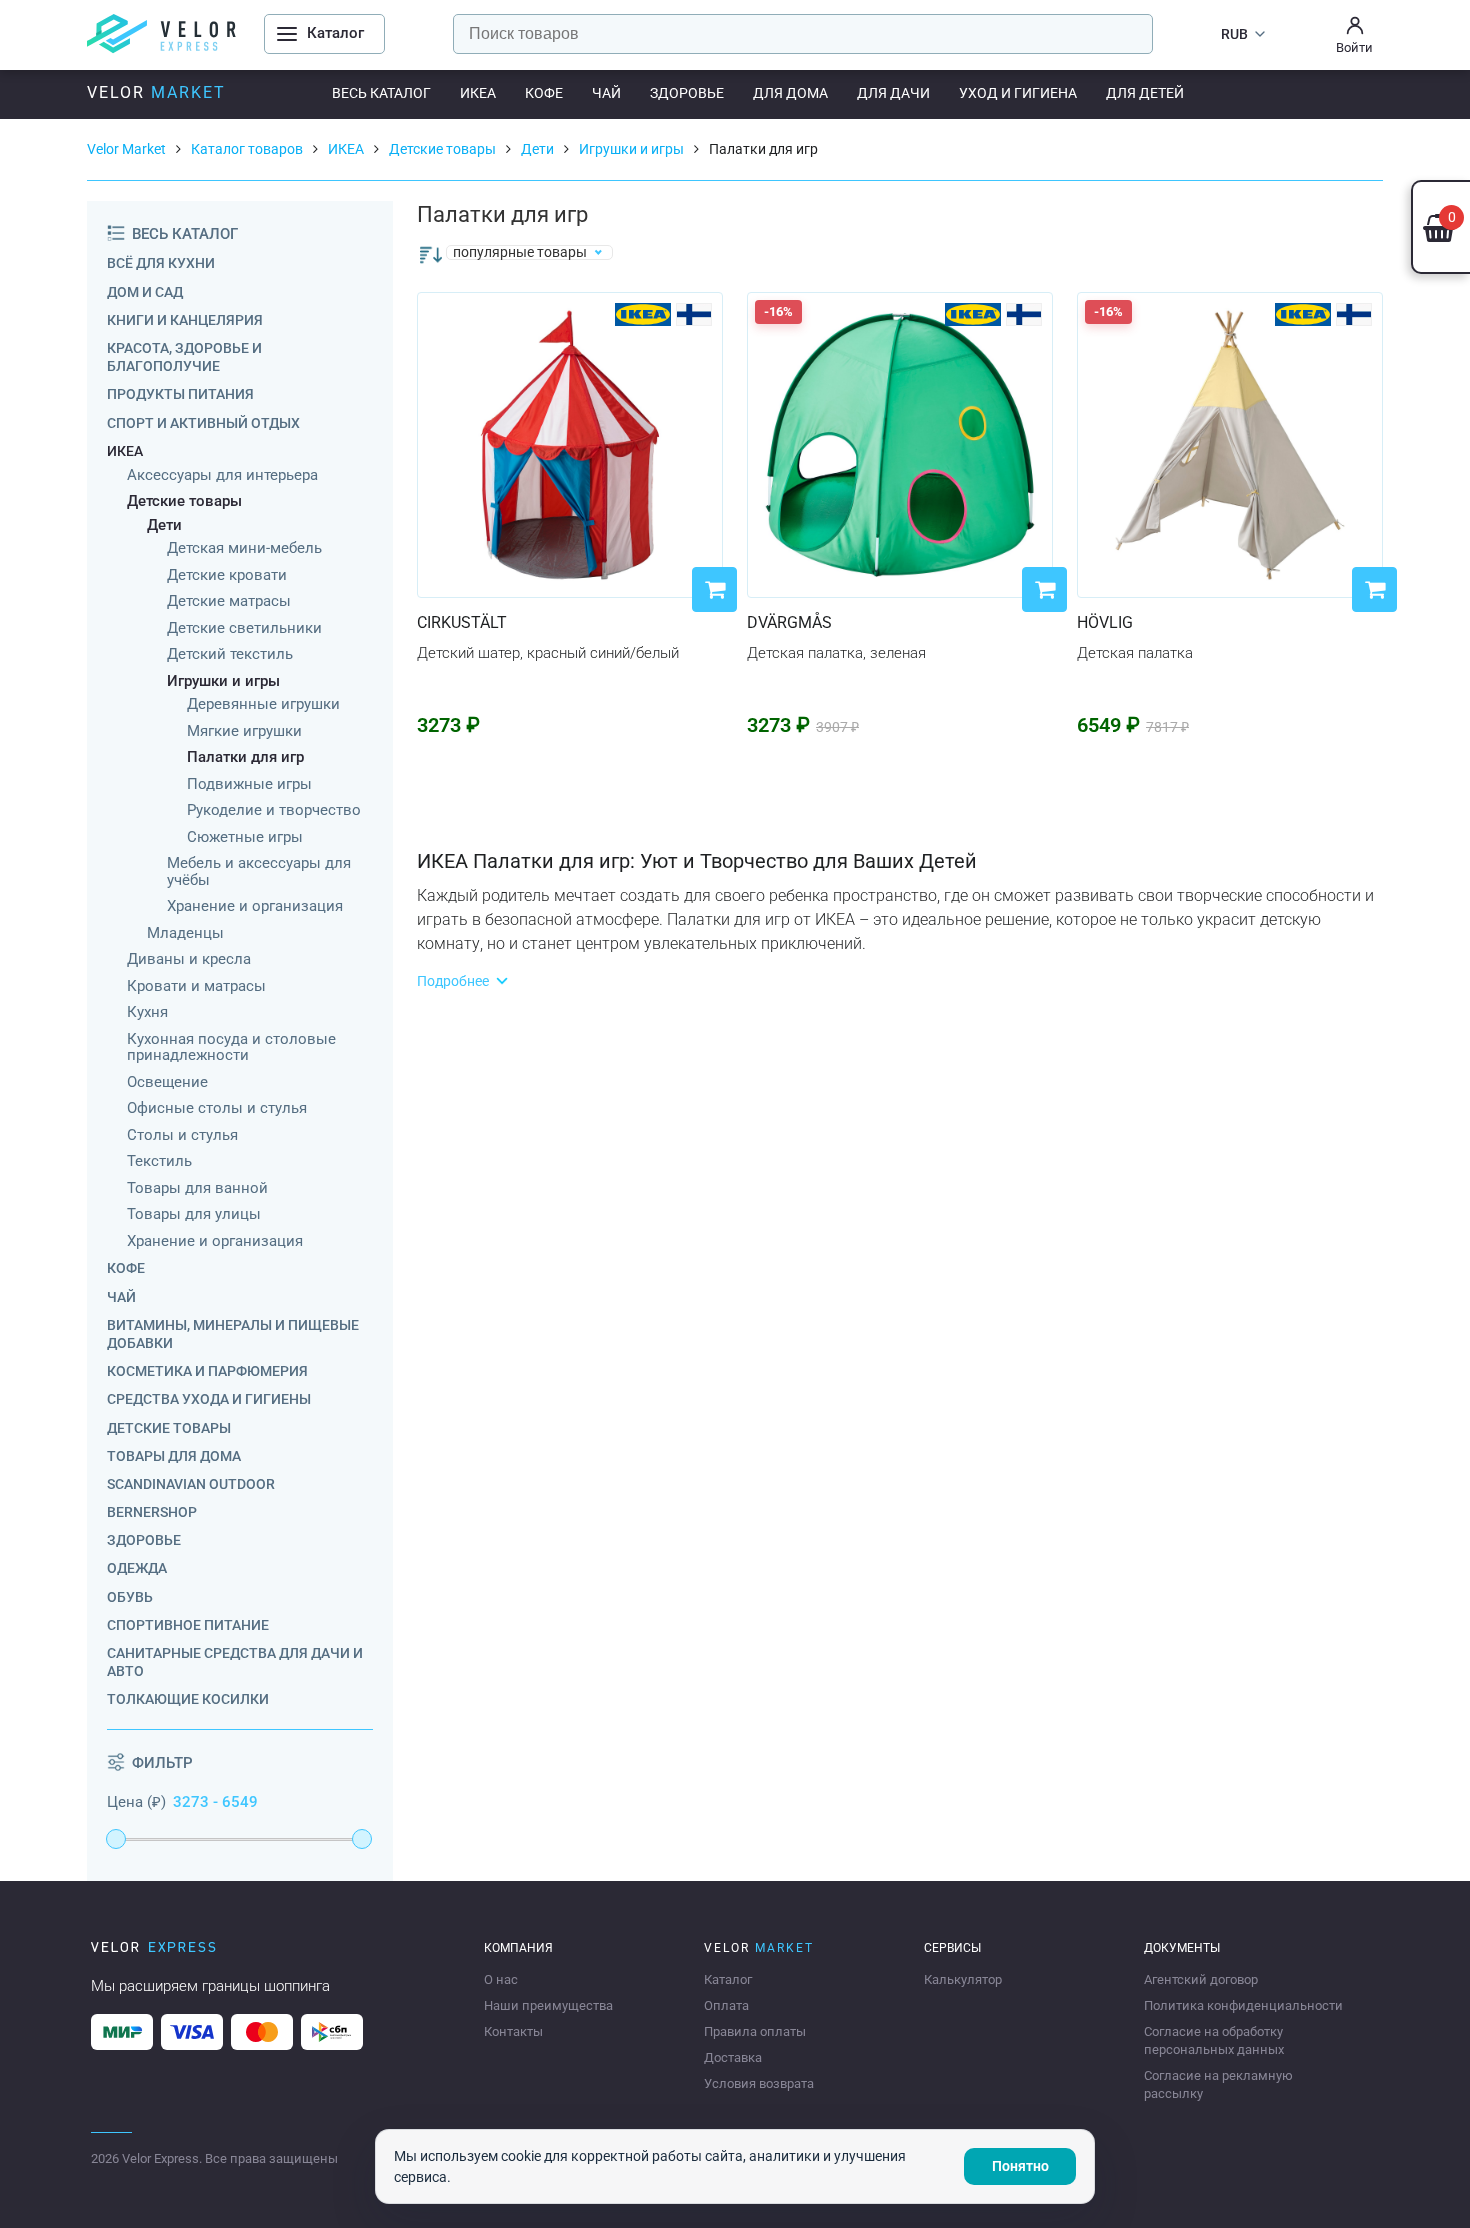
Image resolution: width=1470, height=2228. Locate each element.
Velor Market (126, 149)
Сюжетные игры (245, 837)
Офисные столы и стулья (217, 1108)
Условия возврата (759, 2083)
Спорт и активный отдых (203, 423)
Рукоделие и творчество (274, 810)
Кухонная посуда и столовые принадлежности (231, 1047)
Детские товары (442, 149)
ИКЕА (478, 93)
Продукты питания (180, 394)
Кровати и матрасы (196, 986)
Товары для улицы (194, 1214)
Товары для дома (174, 1456)
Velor (156, 92)
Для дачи (893, 93)
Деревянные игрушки (263, 704)
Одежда (137, 1568)
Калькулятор (963, 1979)
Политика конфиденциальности (1243, 2005)
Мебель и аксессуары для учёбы (259, 871)
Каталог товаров (247, 149)
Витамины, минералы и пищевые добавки (233, 1334)
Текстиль (159, 1161)
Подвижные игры (249, 784)
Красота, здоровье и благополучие (184, 357)
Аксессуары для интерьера (222, 475)
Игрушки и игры (631, 149)
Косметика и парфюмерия (207, 1371)
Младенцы (185, 933)
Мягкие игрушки (244, 731)
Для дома (790, 93)
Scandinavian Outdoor (191, 1484)
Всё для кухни (161, 263)
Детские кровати (227, 575)
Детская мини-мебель (244, 548)
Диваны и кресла (189, 959)
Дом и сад (145, 292)
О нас (501, 1979)
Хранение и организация (255, 906)
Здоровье (687, 93)
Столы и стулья (182, 1135)
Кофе (544, 93)
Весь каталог (381, 93)
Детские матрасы (229, 601)
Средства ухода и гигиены (209, 1399)
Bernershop (152, 1512)
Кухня (147, 1012)
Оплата (726, 2005)
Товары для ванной (197, 1188)
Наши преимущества (548, 2005)
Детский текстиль (230, 654)
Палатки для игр (245, 757)
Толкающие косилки (188, 1699)
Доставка (733, 2057)
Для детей (1145, 93)
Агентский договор (1201, 1979)
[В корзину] (714, 589)
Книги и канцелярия (185, 320)
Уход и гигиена (1018, 93)
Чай (606, 93)
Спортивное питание (188, 1625)
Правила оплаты (755, 2031)
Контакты (513, 2031)
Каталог (728, 1979)
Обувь (130, 1597)
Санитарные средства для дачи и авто (235, 1662)
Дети (537, 149)
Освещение (167, 1082)
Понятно (1020, 2166)
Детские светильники (244, 628)
